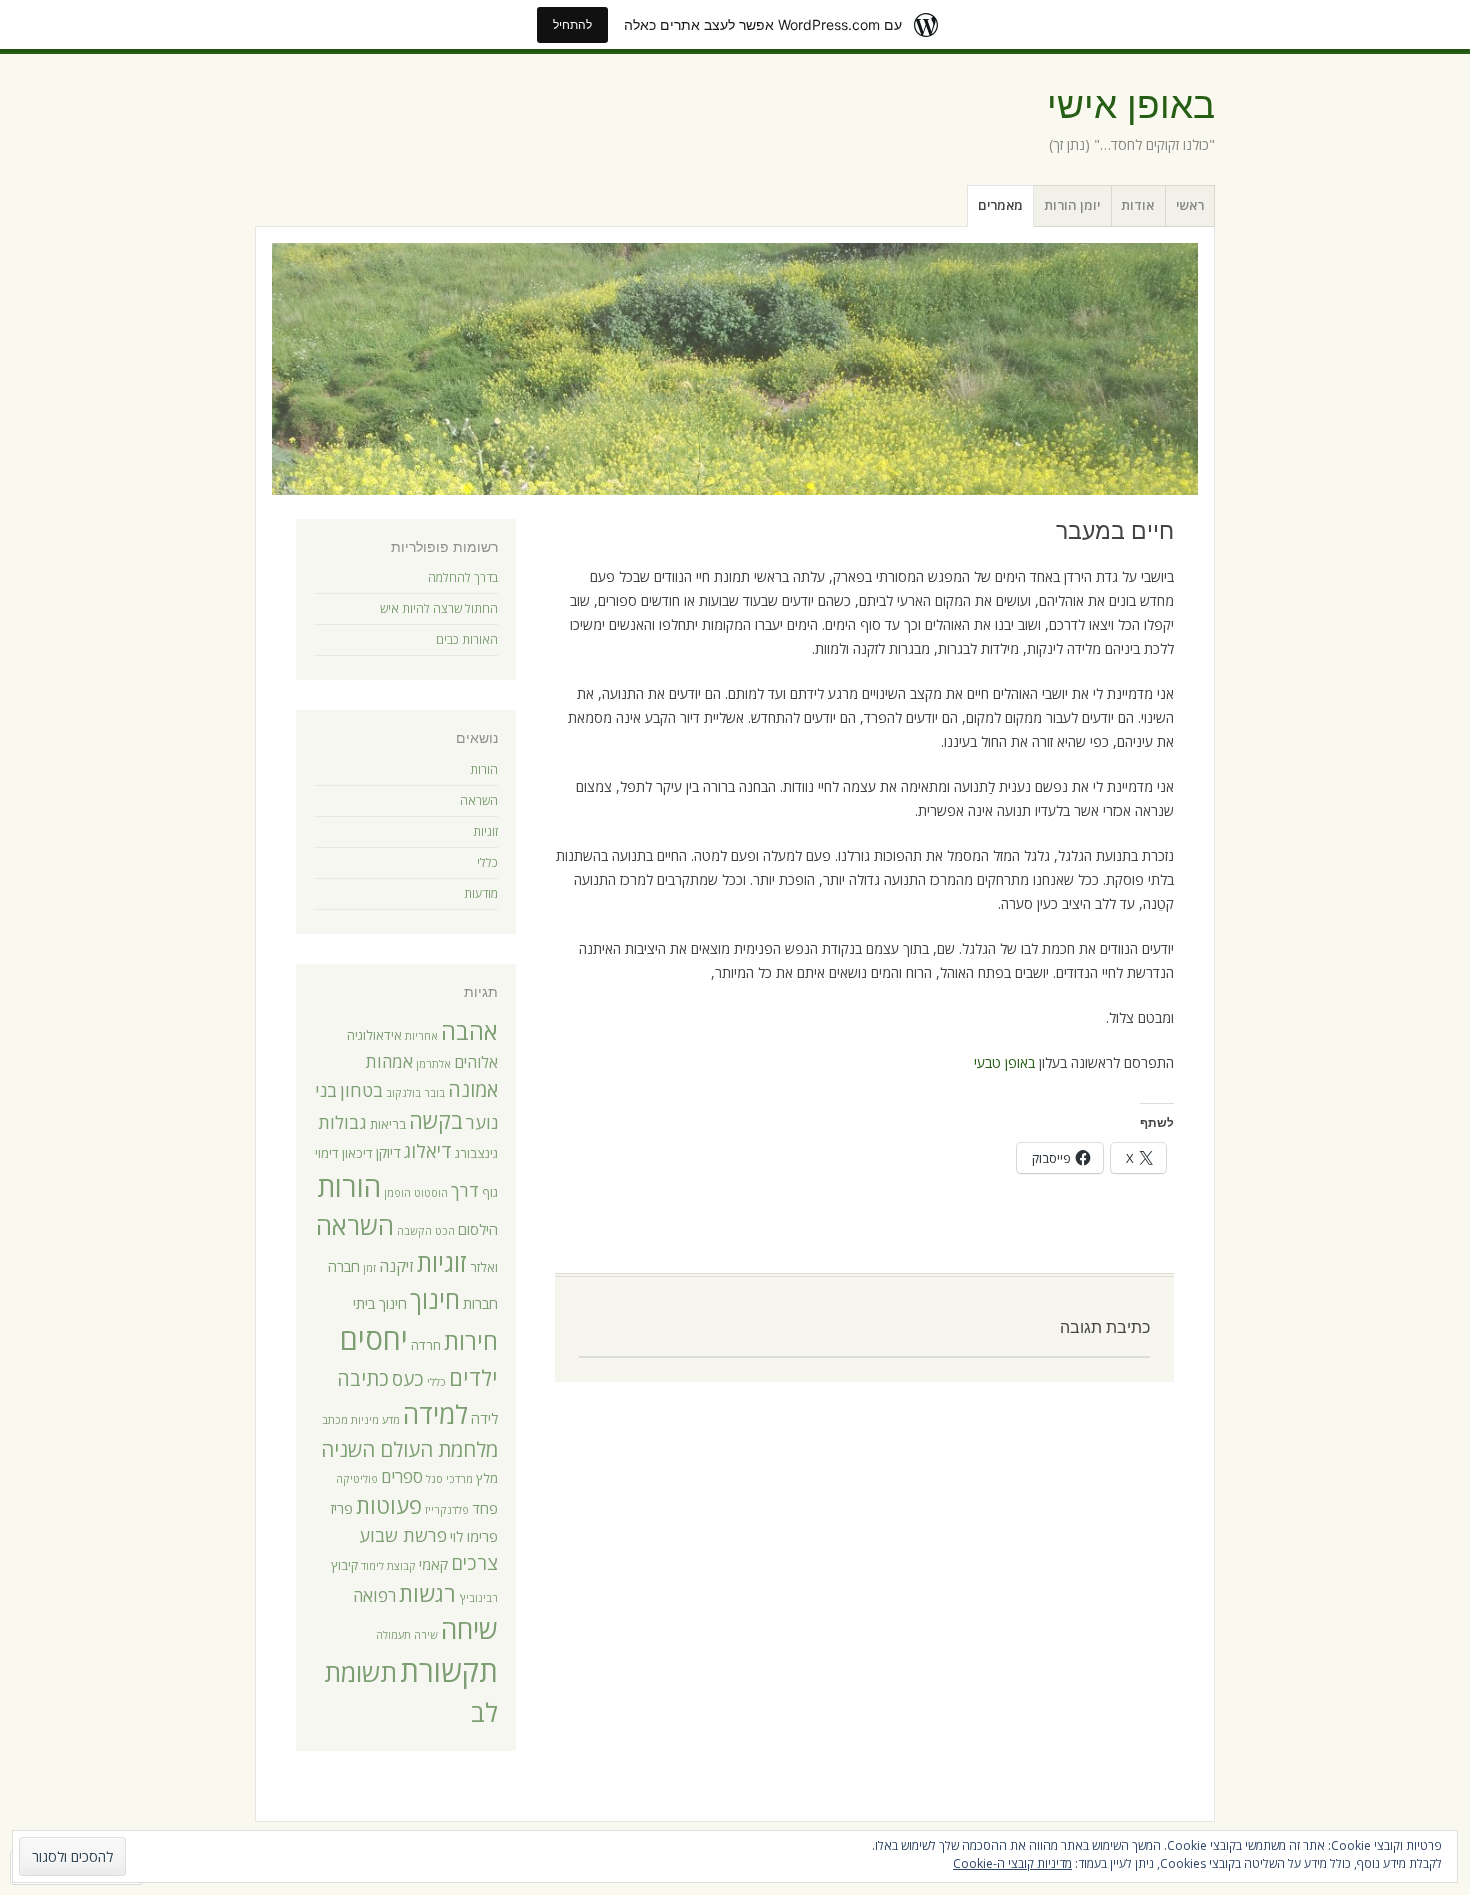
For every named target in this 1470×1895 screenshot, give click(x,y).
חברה (344, 1266)
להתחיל (572, 24)
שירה (426, 1635)
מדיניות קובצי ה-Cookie (1012, 1863)
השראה (479, 800)
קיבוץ (344, 1565)
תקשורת (449, 1671)
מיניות (365, 1420)
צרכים (474, 1562)
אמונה (473, 1089)
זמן (369, 1268)
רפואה (374, 1595)
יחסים (374, 1339)
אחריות (421, 1036)
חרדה (426, 1345)
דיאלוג (428, 1150)
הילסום (478, 1229)
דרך (465, 1190)
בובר (434, 1093)
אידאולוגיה (374, 1035)
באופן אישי (1131, 105)
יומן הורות (1072, 205)
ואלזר (484, 1267)
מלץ (487, 1478)
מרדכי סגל (449, 1479)
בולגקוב (403, 1093)
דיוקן (388, 1152)
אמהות (389, 1061)
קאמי (433, 1564)
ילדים (473, 1377)
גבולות (342, 1122)
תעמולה (393, 1635)
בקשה (436, 1120)
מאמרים (1000, 205)
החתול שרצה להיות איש (439, 608)
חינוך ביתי (380, 1303)
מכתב (335, 1420)
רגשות (427, 1593)
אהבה (469, 1031)
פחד (485, 1508)
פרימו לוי (474, 1536)
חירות (471, 1341)
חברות (480, 1303)
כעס (408, 1378)
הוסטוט (431, 1193)
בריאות (388, 1124)
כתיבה (363, 1378)
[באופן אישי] (735, 369)
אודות (1137, 205)
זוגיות (485, 831)
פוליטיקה (357, 1479)
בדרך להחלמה (463, 577)
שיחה (469, 1629)
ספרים (402, 1476)
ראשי (1190, 205)
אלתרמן (433, 1064)
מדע (391, 1420)
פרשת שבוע (403, 1535)
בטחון (361, 1090)
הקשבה (414, 1231)
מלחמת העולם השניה (409, 1449)
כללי (487, 862)
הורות (484, 769)
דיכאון (357, 1153)
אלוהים (476, 1062)
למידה (435, 1414)
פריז (342, 1508)
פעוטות (389, 1505)
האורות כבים (467, 639)
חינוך (435, 1299)
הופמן (397, 1193)
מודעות (481, 893)
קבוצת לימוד (388, 1566)
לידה (484, 1418)
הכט (445, 1231)
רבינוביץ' (478, 1598)
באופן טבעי (1004, 1062)
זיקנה (396, 1266)
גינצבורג (476, 1153)
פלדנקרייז (447, 1510)
